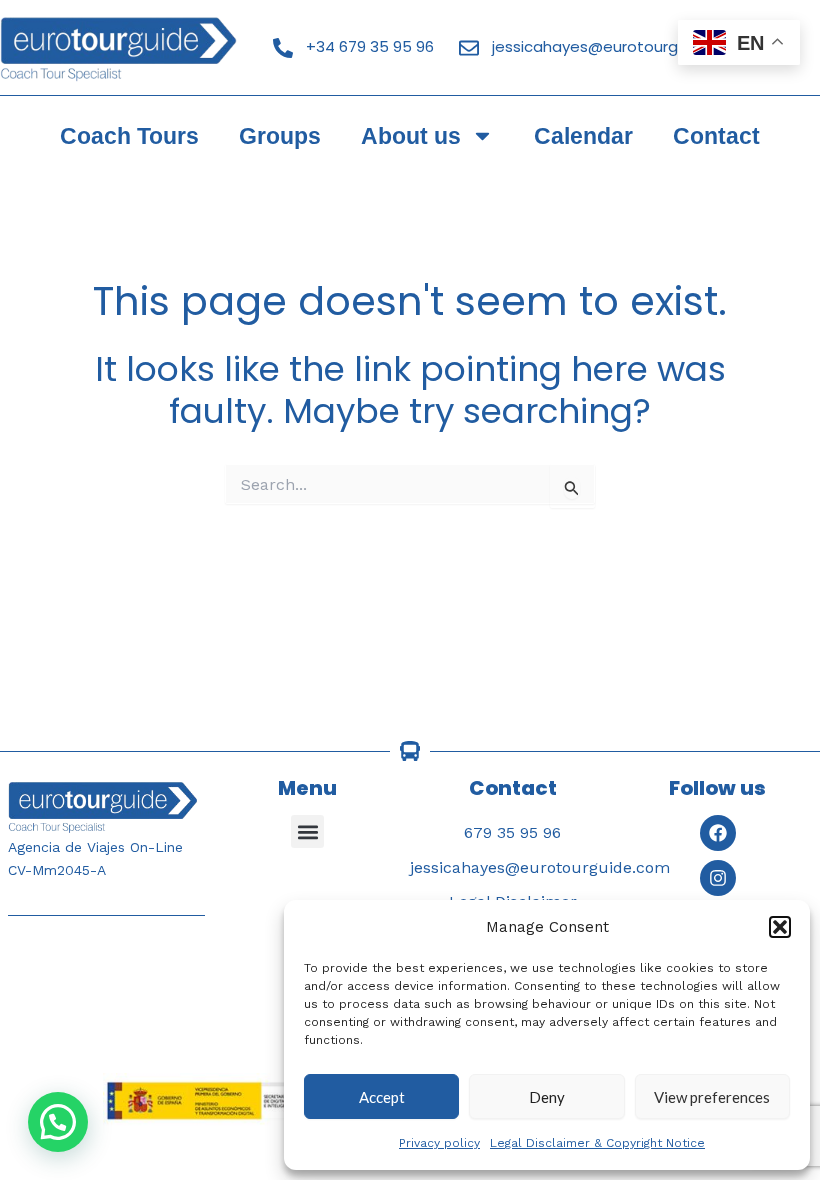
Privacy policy (439, 1143)
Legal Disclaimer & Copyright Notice (597, 1143)
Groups (280, 136)
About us (411, 136)
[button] (780, 927)
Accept (382, 1097)
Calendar (583, 136)
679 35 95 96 (512, 832)
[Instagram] (718, 878)
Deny (547, 1097)
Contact (716, 136)
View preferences (712, 1097)
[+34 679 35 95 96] (283, 48)
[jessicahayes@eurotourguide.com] (469, 48)
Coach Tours (129, 136)
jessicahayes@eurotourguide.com (619, 46)
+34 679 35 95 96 (370, 46)
